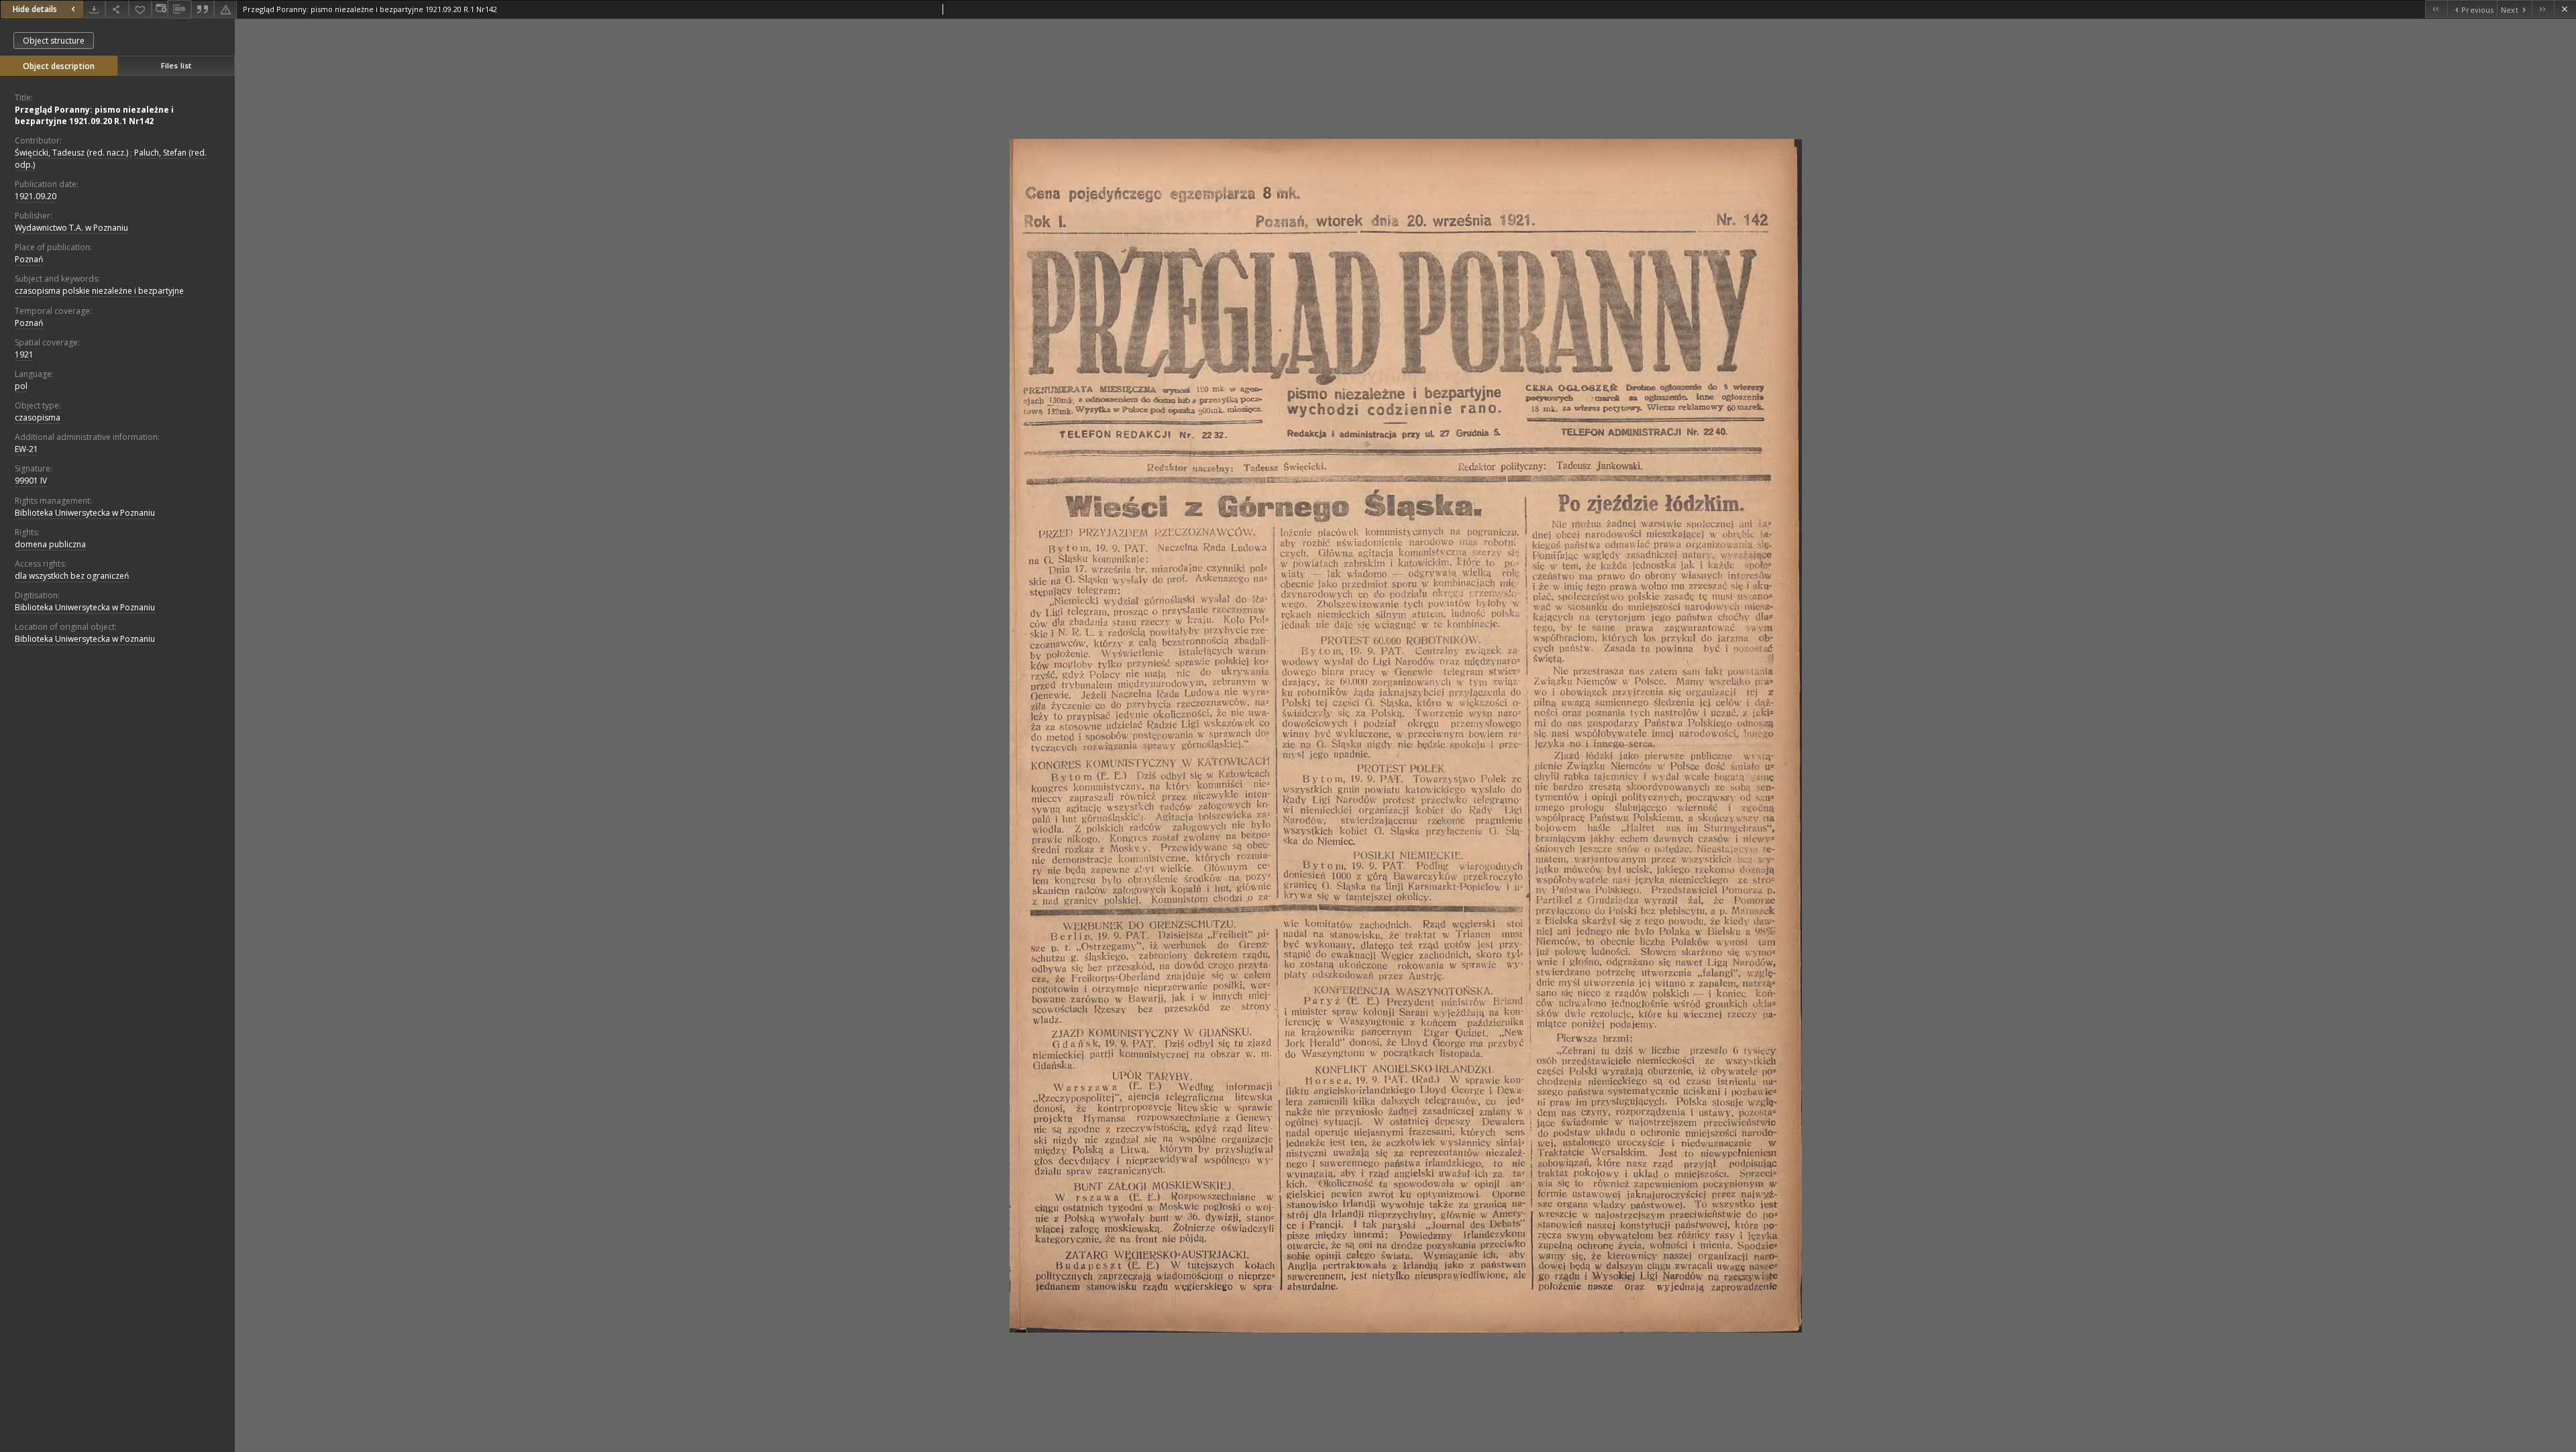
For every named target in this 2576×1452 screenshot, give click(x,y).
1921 (24, 354)
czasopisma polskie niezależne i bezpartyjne (99, 291)
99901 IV (31, 481)
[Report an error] (225, 9)
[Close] (2565, 9)
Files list (176, 65)
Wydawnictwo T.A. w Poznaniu (71, 228)
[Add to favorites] (140, 9)
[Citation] (203, 9)
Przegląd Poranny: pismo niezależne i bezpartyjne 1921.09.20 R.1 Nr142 (94, 115)
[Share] (117, 9)
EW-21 (26, 449)
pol (21, 386)
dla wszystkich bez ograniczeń (72, 576)
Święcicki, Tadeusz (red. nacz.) (71, 153)
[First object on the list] (2436, 9)
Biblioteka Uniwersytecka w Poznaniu (85, 513)
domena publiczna (50, 544)
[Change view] (160, 9)
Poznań (29, 259)
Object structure (54, 41)
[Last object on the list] (2543, 9)
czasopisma (38, 417)
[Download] (94, 9)
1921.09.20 (36, 196)
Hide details (35, 9)
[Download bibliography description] (179, 9)
